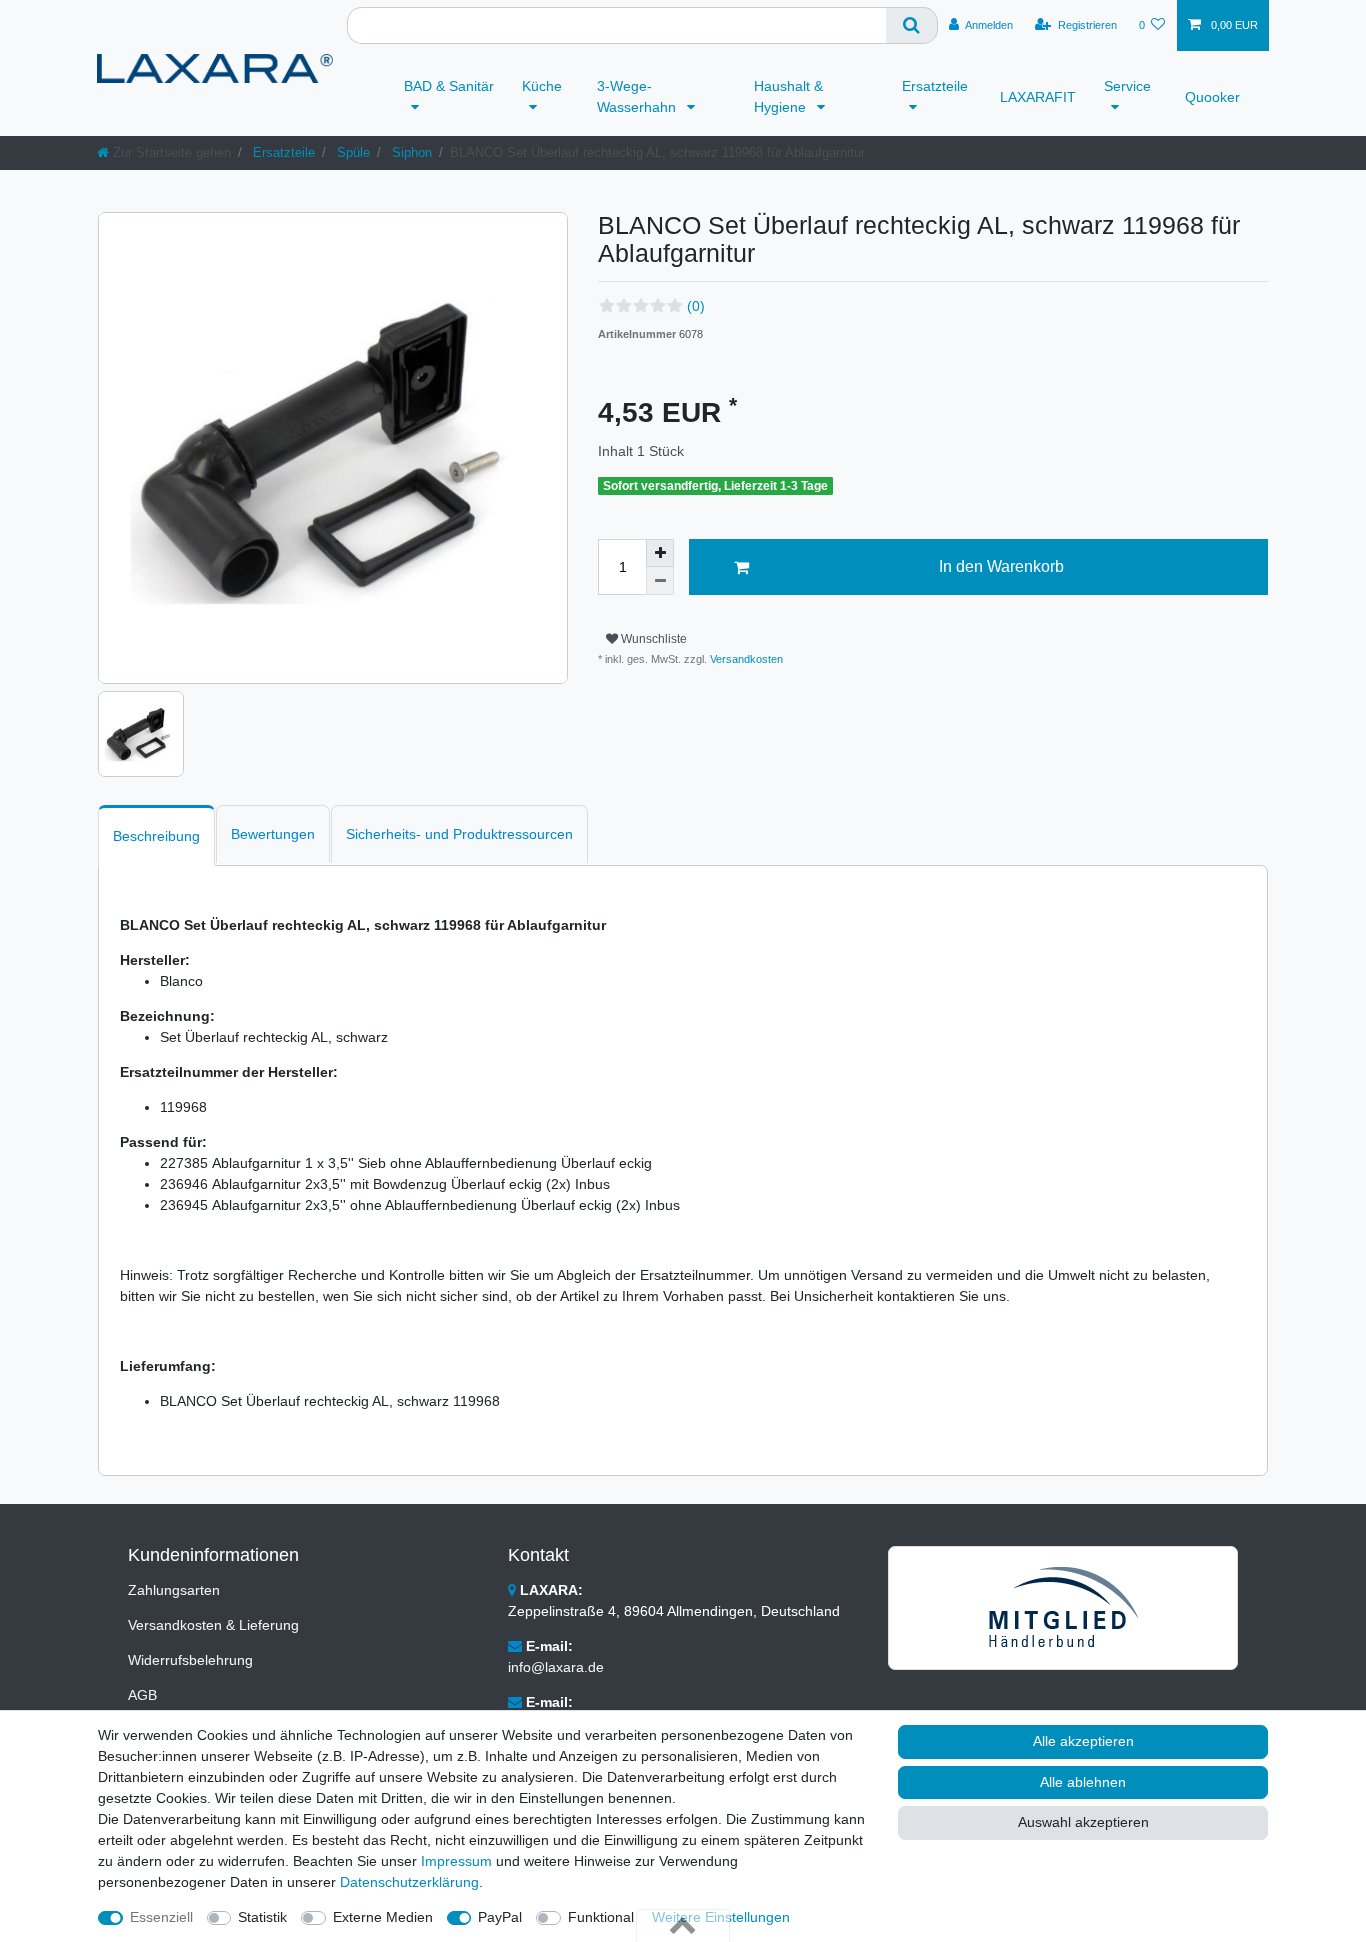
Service (1127, 86)
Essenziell (161, 1917)
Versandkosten (745, 659)
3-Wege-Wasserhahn (638, 96)
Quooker (1212, 97)
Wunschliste (652, 639)
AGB (142, 1695)
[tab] (156, 835)
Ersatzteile (935, 86)
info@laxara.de (556, 1667)
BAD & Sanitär (449, 86)
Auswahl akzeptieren (1083, 1822)
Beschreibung (156, 836)
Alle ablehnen (1083, 1782)
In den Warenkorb (1001, 566)
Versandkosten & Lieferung (213, 1625)
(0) (696, 306)
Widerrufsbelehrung (190, 1660)
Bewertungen (273, 834)
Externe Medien (383, 1917)
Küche (542, 86)
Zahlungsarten (174, 1590)
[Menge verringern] (660, 581)
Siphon (410, 152)
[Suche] (912, 25)
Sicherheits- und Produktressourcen (459, 834)
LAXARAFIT (1038, 97)
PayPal (500, 1917)
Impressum (456, 1861)
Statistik (262, 1917)
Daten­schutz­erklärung (409, 1882)
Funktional (601, 1917)
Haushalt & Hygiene (788, 96)
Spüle (351, 152)
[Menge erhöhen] (660, 553)
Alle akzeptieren (1083, 1741)
